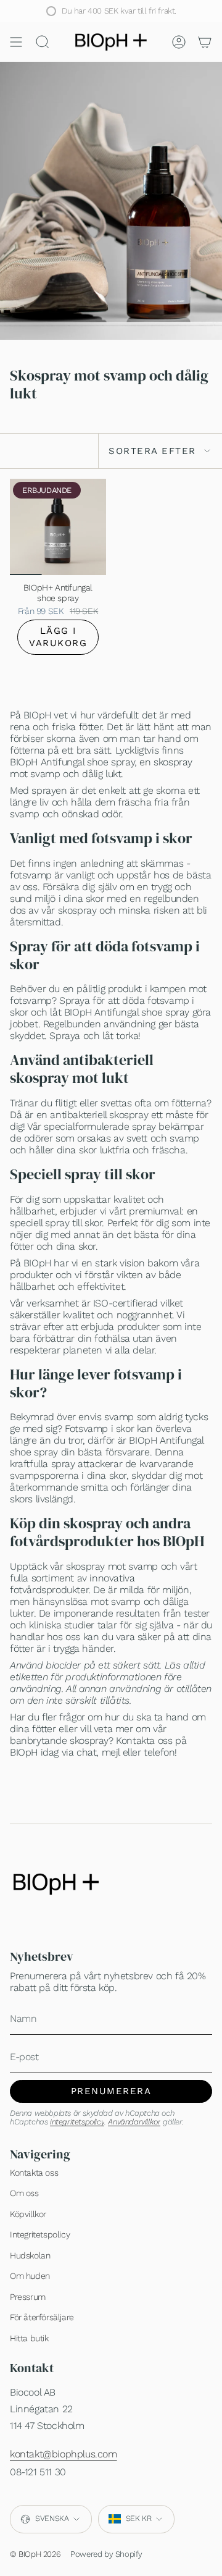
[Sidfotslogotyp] (56, 1884)
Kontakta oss (34, 2173)
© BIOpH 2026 (35, 2554)
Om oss (24, 2193)
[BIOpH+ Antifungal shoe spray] (58, 527)
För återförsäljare (42, 2317)
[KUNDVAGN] (205, 42)
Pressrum (28, 2297)
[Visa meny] (16, 42)
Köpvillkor (28, 2214)
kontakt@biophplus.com (64, 2454)
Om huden (30, 2276)
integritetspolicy (77, 2122)
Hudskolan (30, 2255)
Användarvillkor (134, 2122)
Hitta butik (29, 2338)
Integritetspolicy (40, 2234)
